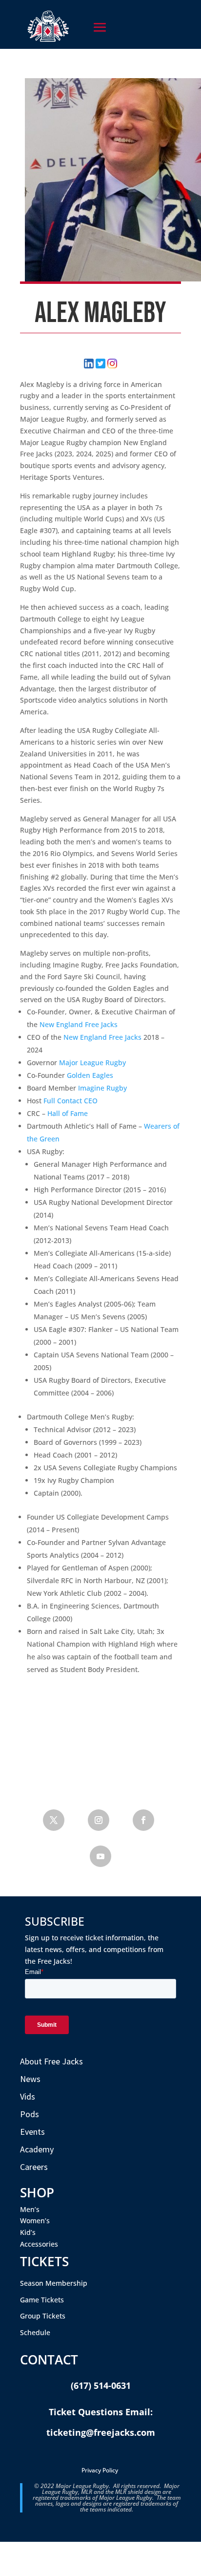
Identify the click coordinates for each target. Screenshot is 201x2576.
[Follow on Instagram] (99, 1820)
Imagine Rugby (102, 1088)
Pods (30, 2114)
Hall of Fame (68, 1113)
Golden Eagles (90, 1075)
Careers (34, 2167)
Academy (37, 2149)
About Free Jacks (51, 2061)
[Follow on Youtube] (100, 1856)
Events (32, 2132)
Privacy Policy (100, 2470)
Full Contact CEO (70, 1101)
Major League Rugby (92, 1063)
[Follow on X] (54, 1820)
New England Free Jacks (79, 1024)
